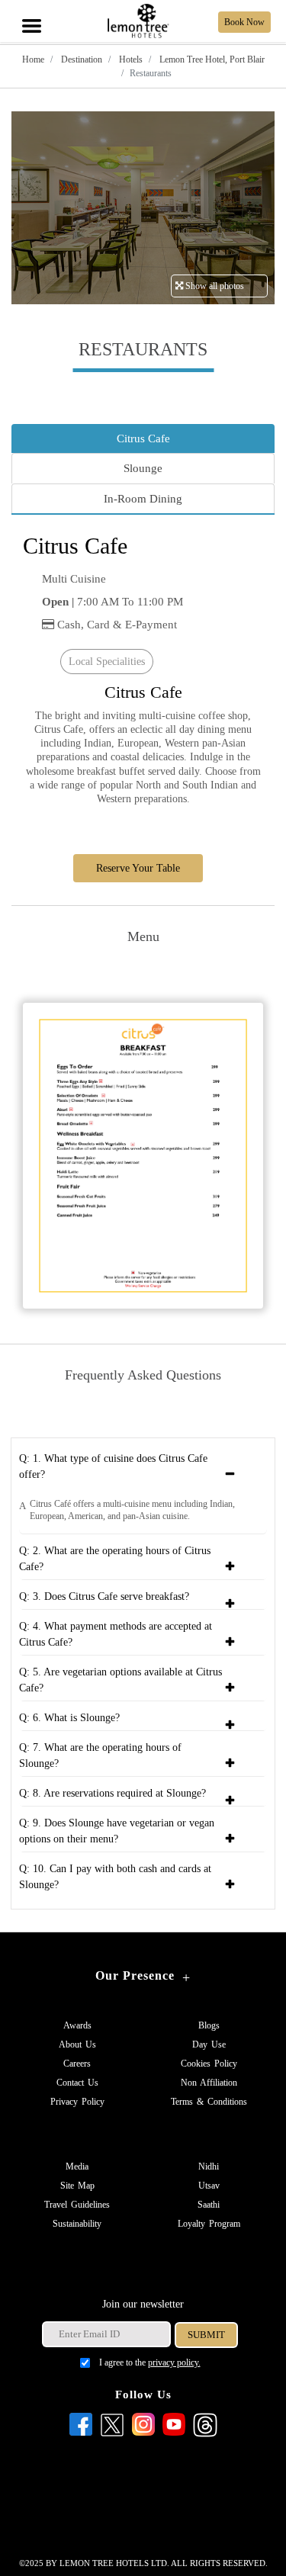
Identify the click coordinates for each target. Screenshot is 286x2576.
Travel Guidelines (77, 2205)
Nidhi (209, 2166)
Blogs (209, 2025)
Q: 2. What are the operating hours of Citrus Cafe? (115, 1559)
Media (77, 2166)
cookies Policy (209, 2064)
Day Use (209, 2044)
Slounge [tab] (143, 468)
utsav (209, 2186)
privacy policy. (174, 2362)
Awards (77, 2025)
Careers (77, 2064)
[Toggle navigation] (31, 10)
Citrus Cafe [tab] (143, 438)
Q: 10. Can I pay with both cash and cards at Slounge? (115, 1877)
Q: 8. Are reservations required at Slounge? (112, 1793)
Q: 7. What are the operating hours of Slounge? (100, 1755)
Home (33, 59)
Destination (80, 59)
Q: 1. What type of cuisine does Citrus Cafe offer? (113, 1466)
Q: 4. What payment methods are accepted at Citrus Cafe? (116, 1634)
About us (77, 2044)
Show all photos (214, 286)
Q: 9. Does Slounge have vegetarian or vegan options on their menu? (117, 1831)
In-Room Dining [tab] (143, 499)
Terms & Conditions (209, 2102)
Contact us (77, 2083)
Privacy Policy (77, 2102)
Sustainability (77, 2224)
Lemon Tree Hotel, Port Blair (211, 59)
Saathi (209, 2205)
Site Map (77, 2186)
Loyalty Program (209, 2224)
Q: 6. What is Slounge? (69, 1718)
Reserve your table (138, 868)
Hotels (130, 59)
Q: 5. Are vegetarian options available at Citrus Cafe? (121, 1680)
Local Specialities (107, 662)
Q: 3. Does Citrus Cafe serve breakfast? (104, 1596)
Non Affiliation (209, 2083)
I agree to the (150, 2362)
